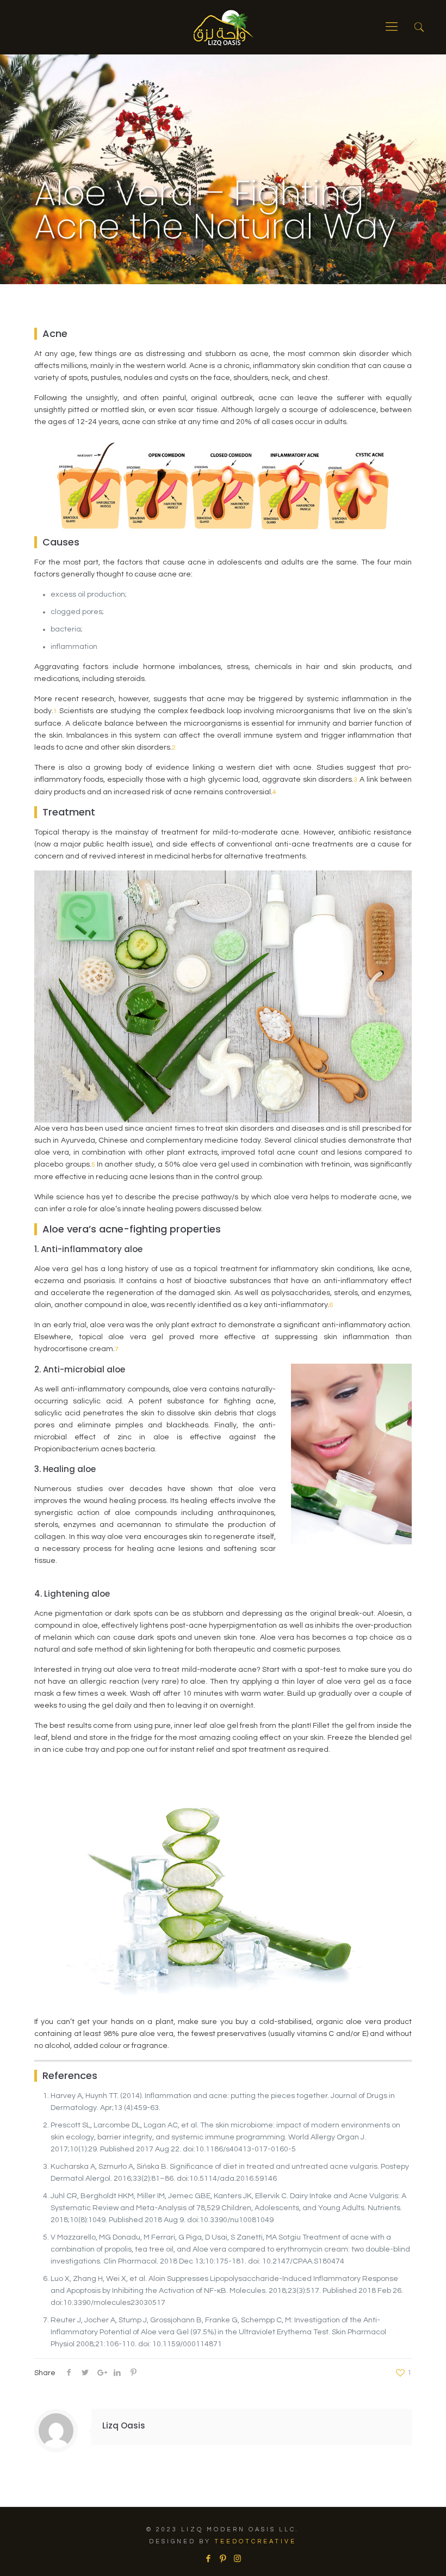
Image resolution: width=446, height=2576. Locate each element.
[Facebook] (208, 2559)
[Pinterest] (223, 2559)
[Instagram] (237, 2559)
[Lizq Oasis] (223, 27)
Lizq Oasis (124, 2425)
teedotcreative (255, 2541)
